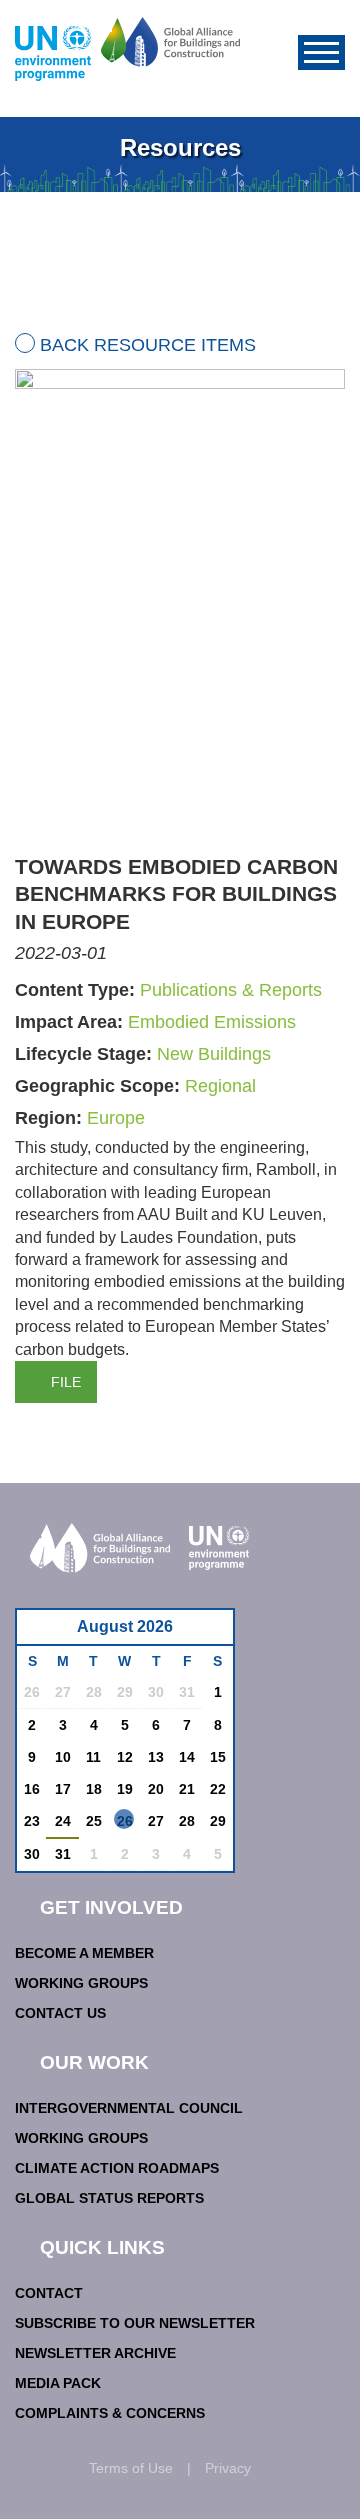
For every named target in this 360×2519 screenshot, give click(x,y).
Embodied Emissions (212, 1022)
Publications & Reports (231, 990)
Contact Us (60, 2013)
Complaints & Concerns (110, 2413)
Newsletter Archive (95, 2353)
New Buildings (214, 1054)
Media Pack (58, 2383)
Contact (49, 2293)
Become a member (84, 1953)
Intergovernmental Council (129, 2108)
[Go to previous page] (42, 1632)
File (66, 1382)
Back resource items (148, 345)
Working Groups (81, 1983)
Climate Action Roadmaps (117, 2168)
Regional (220, 1086)
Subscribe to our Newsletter (135, 2323)
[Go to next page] (212, 1632)
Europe (116, 1118)
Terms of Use (131, 2468)
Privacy (228, 2468)
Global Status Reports (109, 2198)
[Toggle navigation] (321, 52)
